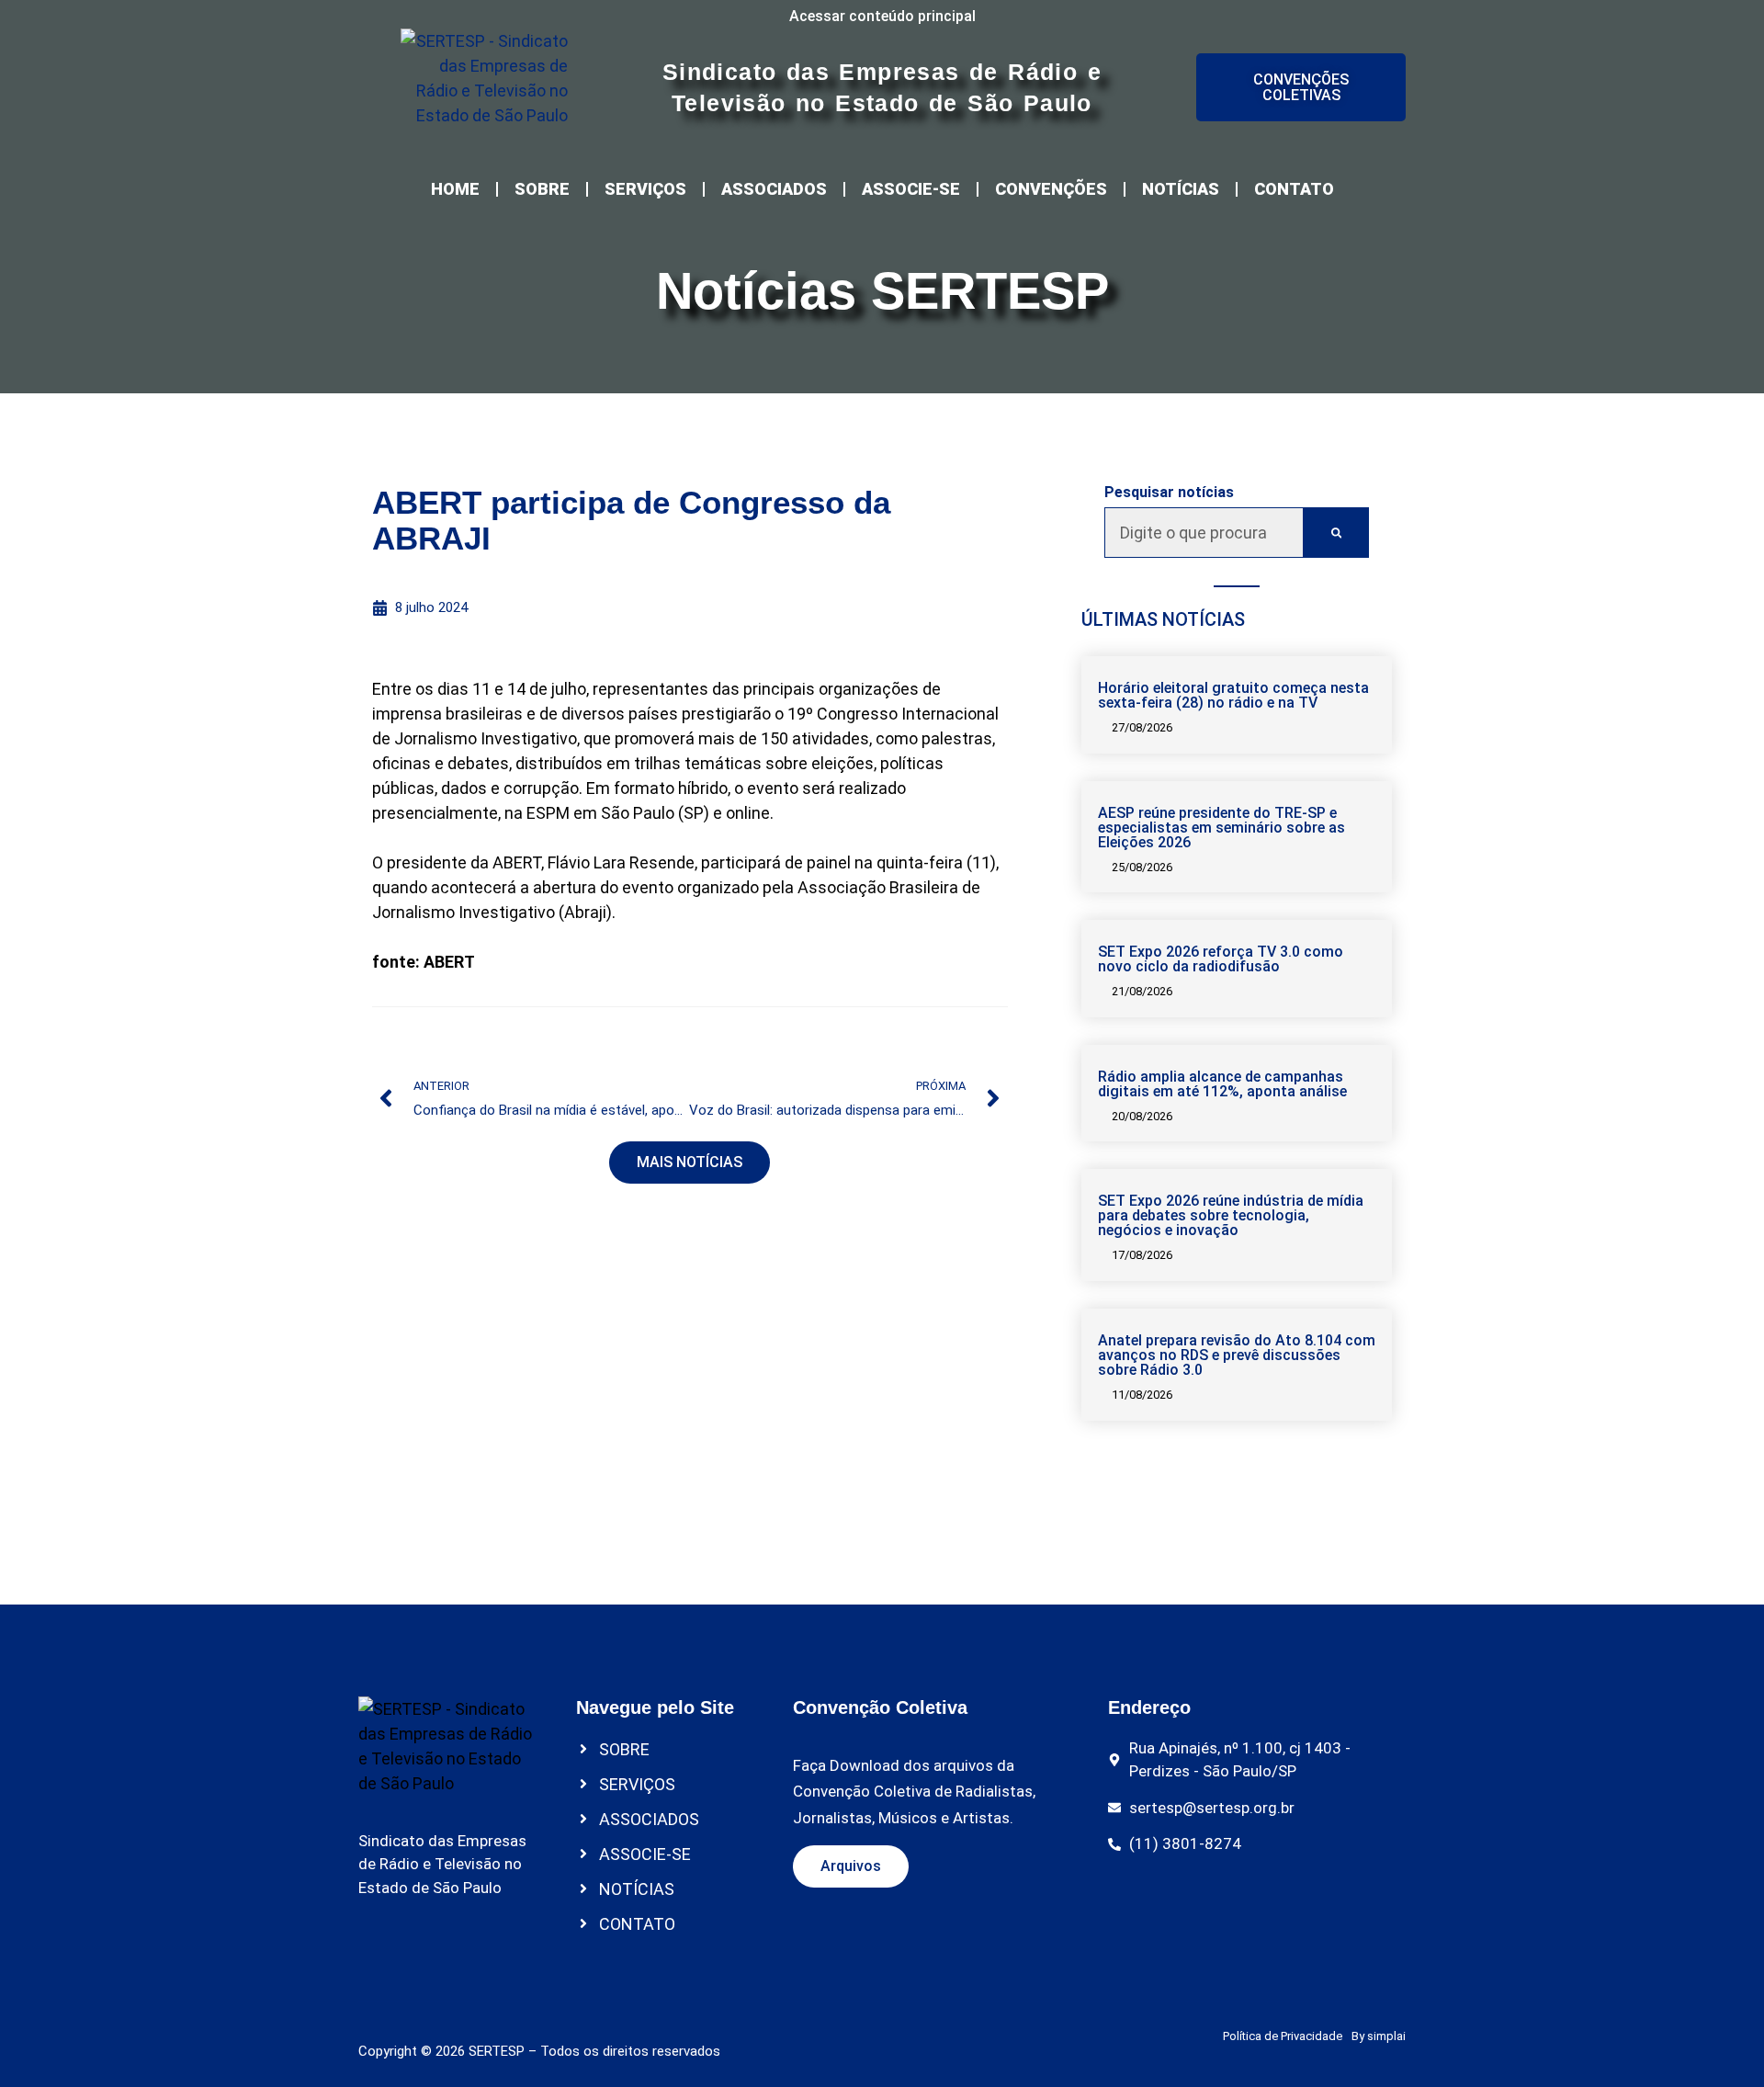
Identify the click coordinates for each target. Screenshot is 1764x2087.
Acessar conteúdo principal (882, 16)
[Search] (1336, 533)
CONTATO (1294, 189)
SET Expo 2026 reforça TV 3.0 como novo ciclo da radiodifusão (1221, 959)
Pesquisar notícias (1169, 493)
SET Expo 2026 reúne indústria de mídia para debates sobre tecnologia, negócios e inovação (1231, 1215)
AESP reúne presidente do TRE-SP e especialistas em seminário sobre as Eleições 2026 (1221, 828)
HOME (455, 189)
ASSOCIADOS (774, 189)
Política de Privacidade (1283, 2036)
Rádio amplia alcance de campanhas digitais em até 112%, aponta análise (1222, 1084)
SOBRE (542, 189)
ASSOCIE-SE (911, 189)
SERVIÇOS (645, 189)
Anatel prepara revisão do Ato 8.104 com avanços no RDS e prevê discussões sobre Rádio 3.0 (1237, 1355)
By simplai (1379, 2036)
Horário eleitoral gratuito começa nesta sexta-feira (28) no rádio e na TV (1233, 695)
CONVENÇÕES (1051, 189)
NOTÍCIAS (1181, 189)
